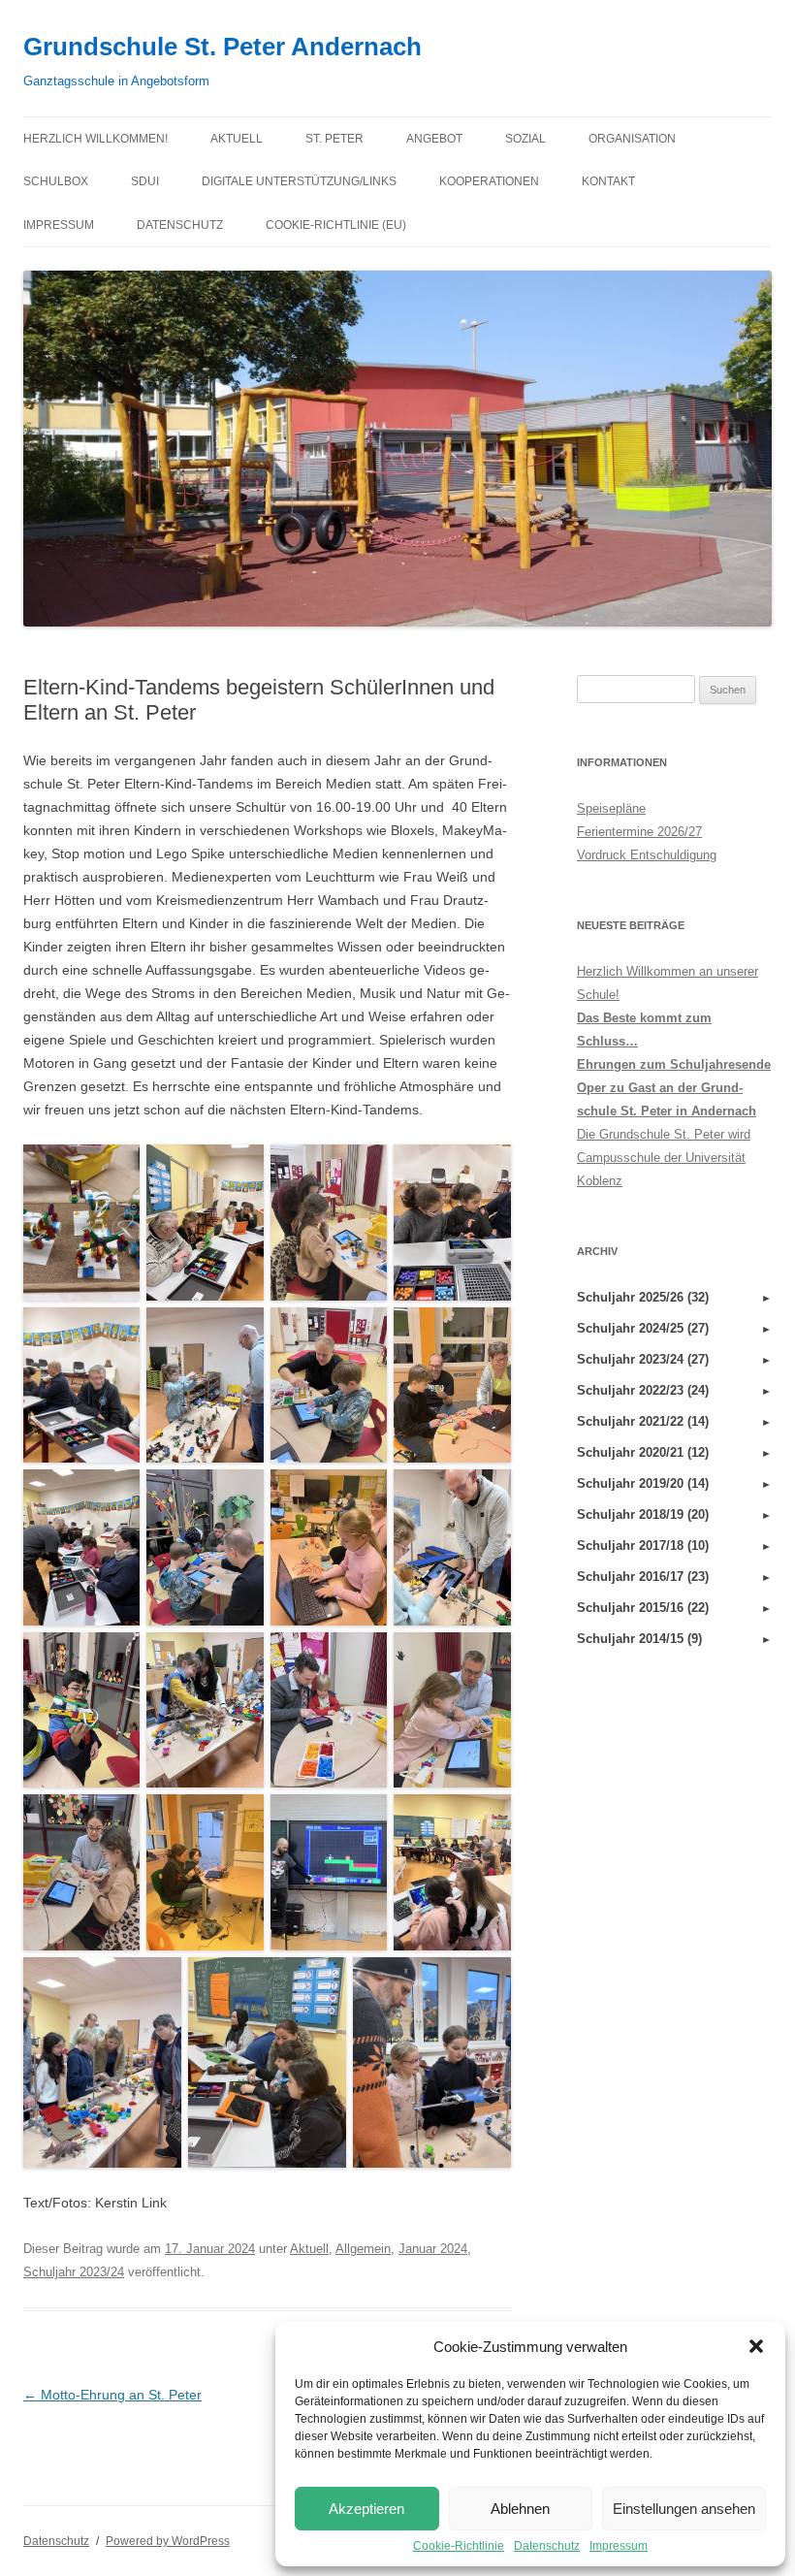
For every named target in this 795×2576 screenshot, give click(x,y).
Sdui (145, 181)
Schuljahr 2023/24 (74, 2272)
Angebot (434, 139)
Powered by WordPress (168, 2541)
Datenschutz (547, 2546)
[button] (756, 2346)
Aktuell (237, 139)
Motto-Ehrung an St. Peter (112, 2395)
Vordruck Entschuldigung (647, 855)
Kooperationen (489, 181)
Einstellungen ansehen (684, 2509)
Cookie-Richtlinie (459, 2546)
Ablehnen (520, 2509)
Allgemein (363, 2249)
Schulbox (56, 181)
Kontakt (608, 181)
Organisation (632, 139)
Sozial (525, 139)
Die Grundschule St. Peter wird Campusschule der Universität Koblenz (664, 1158)
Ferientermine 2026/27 (639, 832)
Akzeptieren (366, 2509)
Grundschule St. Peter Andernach (223, 47)
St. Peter (334, 139)
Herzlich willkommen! (95, 139)
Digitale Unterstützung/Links (299, 181)
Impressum (619, 2546)
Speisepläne (611, 808)
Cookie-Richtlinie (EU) (336, 225)
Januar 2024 (433, 2249)
